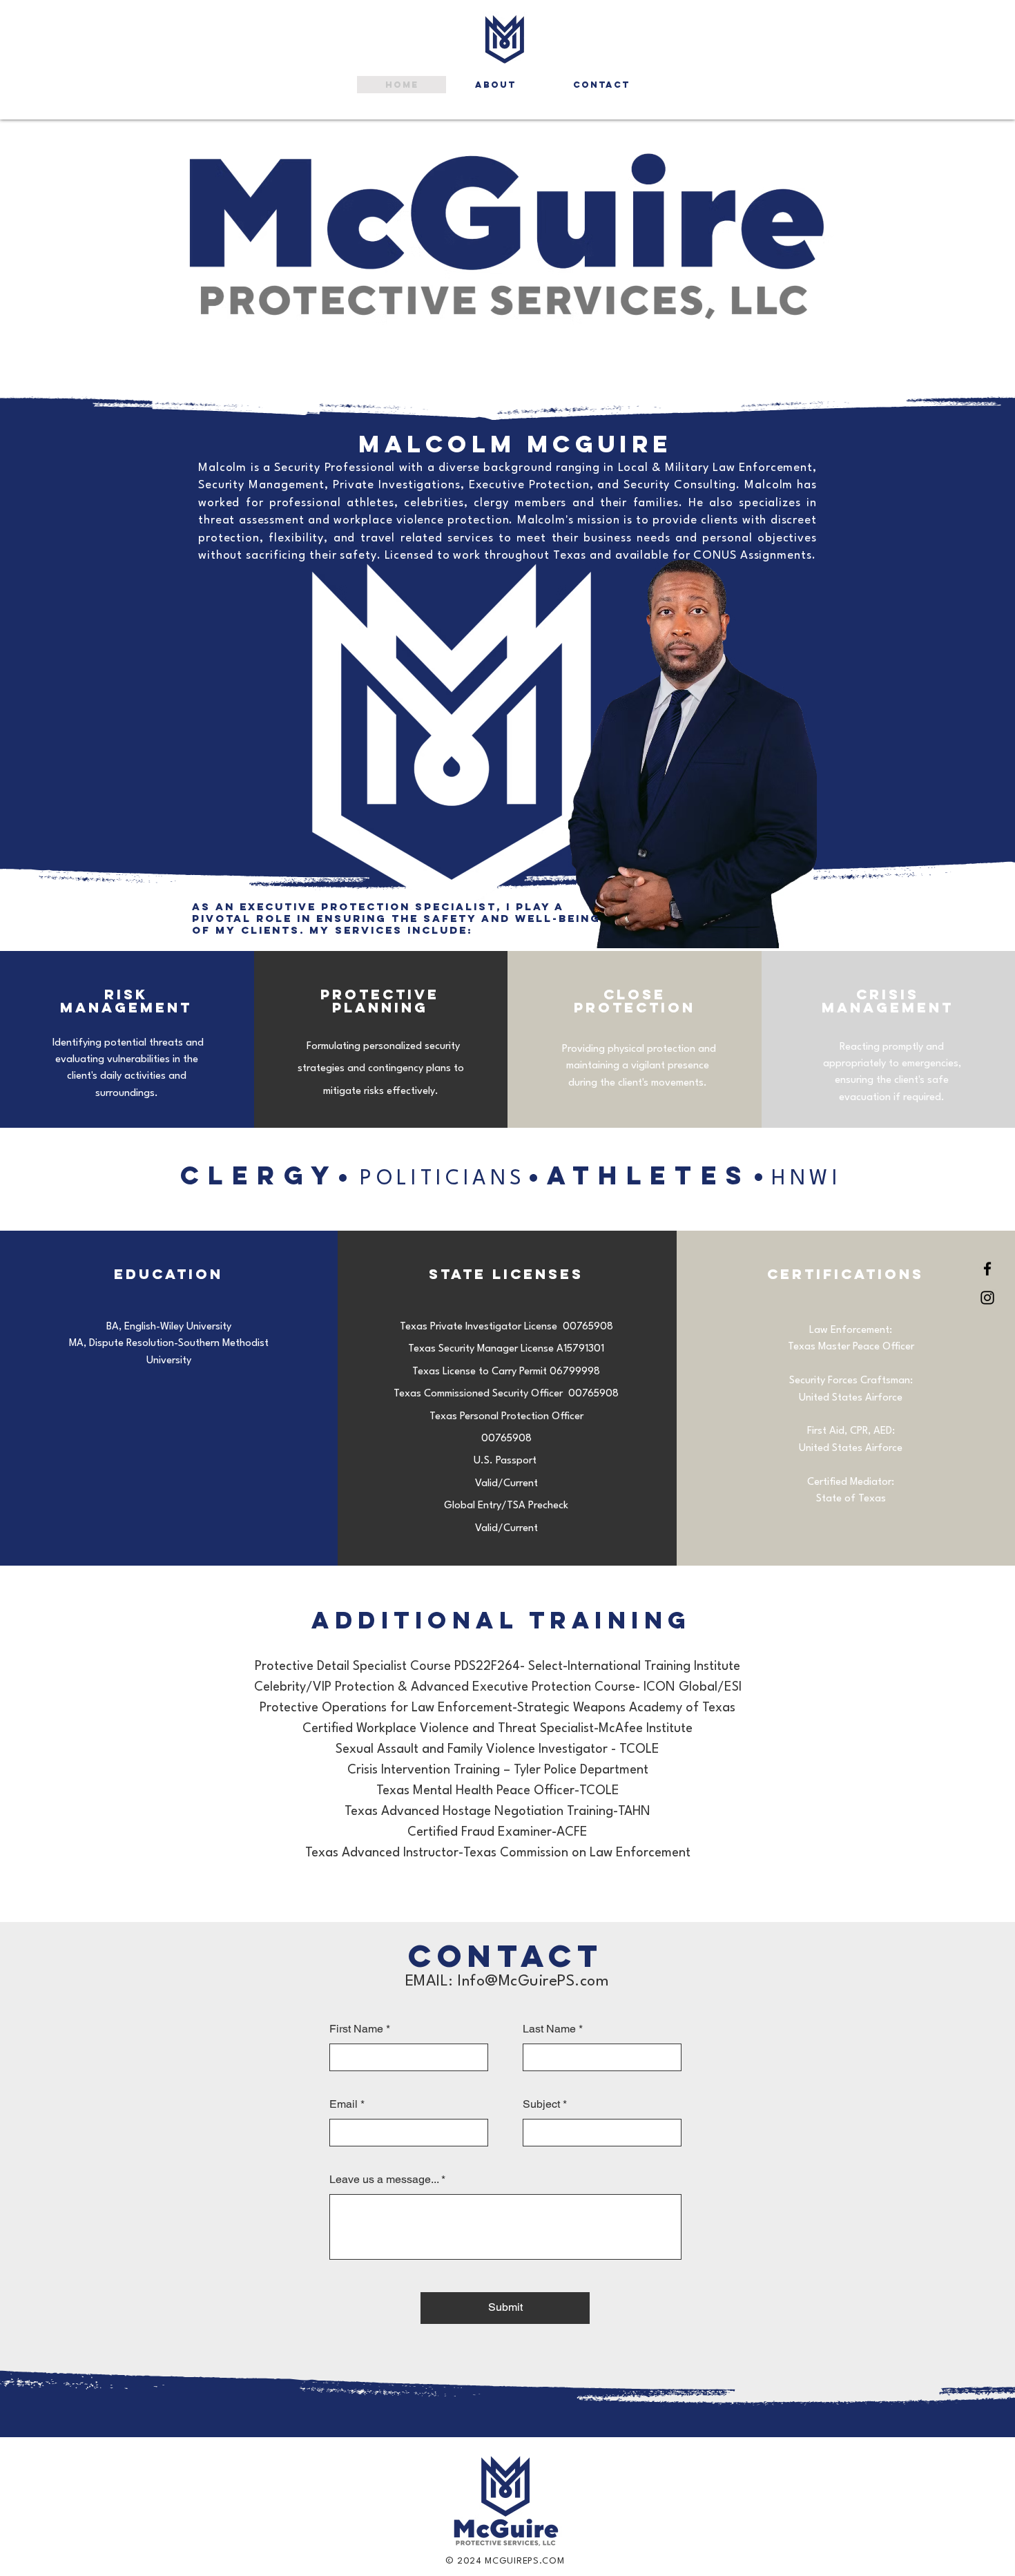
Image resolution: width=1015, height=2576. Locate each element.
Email (344, 2104)
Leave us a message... (384, 2180)
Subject (541, 2104)
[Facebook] (987, 1269)
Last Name (549, 2029)
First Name (356, 2029)
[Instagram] (987, 1298)
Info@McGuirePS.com (533, 1981)
